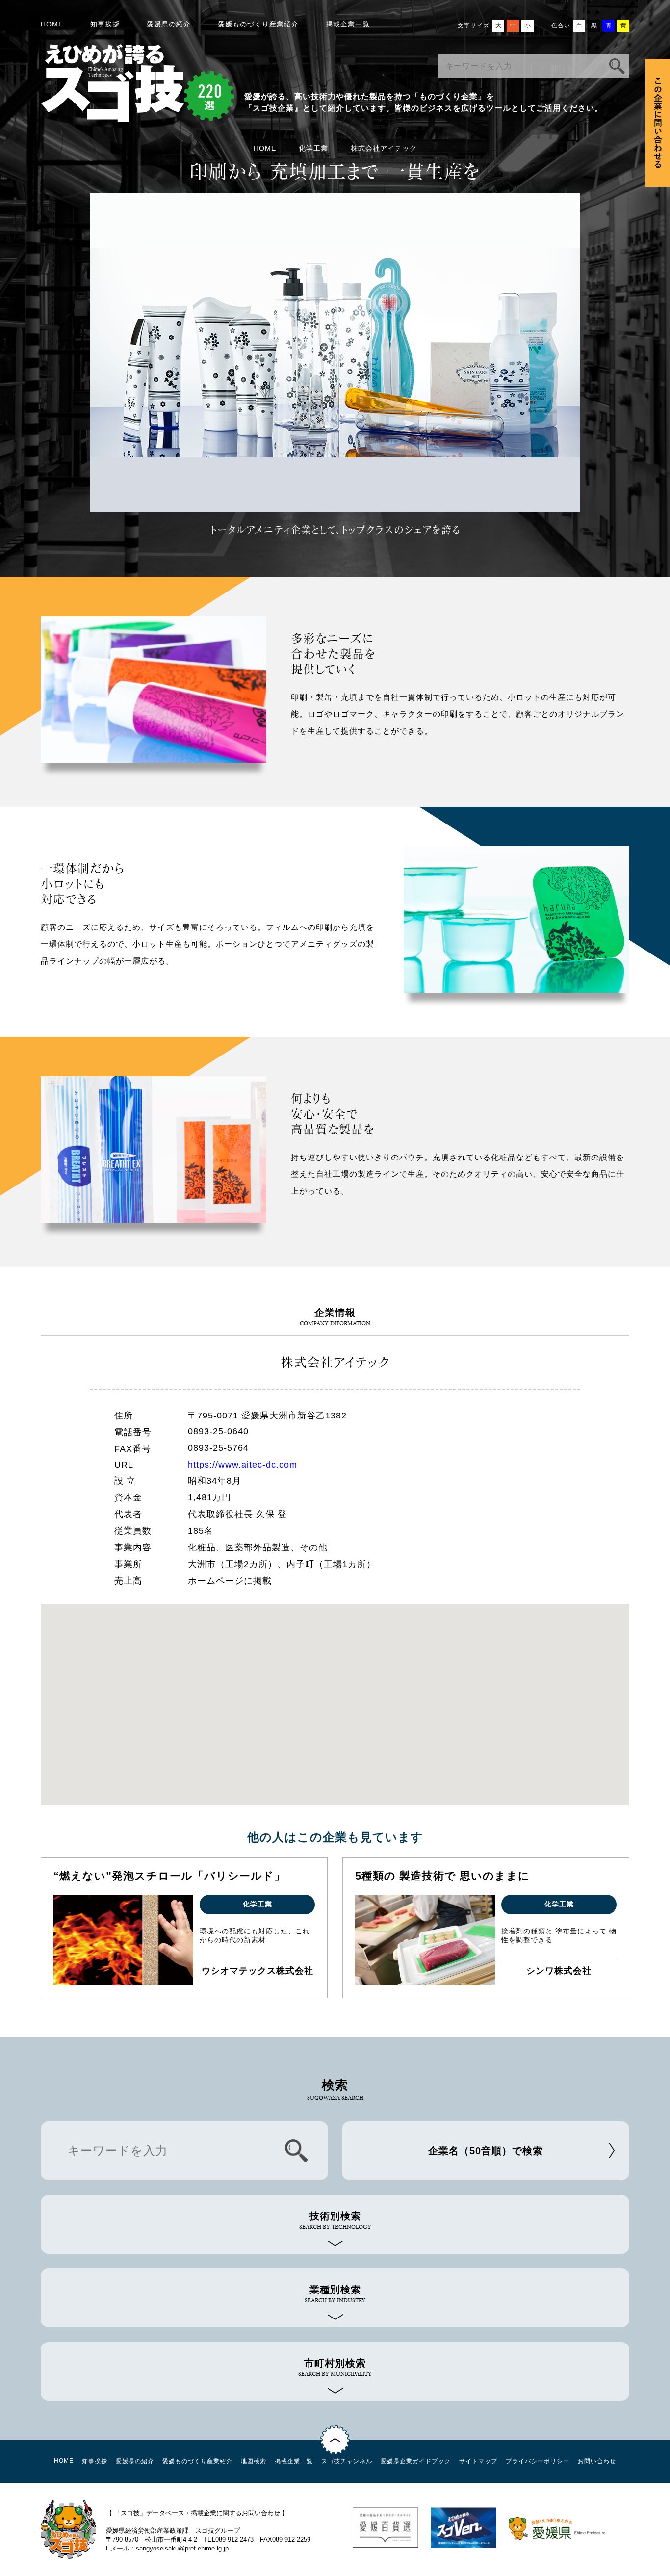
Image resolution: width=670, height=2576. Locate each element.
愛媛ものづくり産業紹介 (258, 24)
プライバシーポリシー (538, 2461)
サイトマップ (478, 2461)
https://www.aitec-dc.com (243, 1465)
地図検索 (254, 2461)
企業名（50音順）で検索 (486, 2151)
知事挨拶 (105, 24)
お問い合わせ (597, 2461)
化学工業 (313, 148)
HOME (52, 24)
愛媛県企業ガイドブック (416, 2461)
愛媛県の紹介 (169, 24)
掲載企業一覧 (348, 24)
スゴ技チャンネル (347, 2461)
